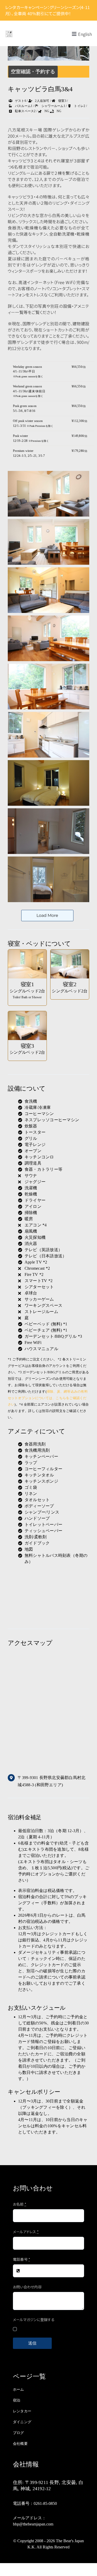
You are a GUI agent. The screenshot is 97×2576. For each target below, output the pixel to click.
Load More (47, 915)
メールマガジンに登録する (34, 2320)
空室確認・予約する (33, 72)
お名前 (20, 2204)
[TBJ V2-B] (9, 32)
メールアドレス (26, 2232)
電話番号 (21, 2259)
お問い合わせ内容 (27, 2287)
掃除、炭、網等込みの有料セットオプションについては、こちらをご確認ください (48, 1398)
